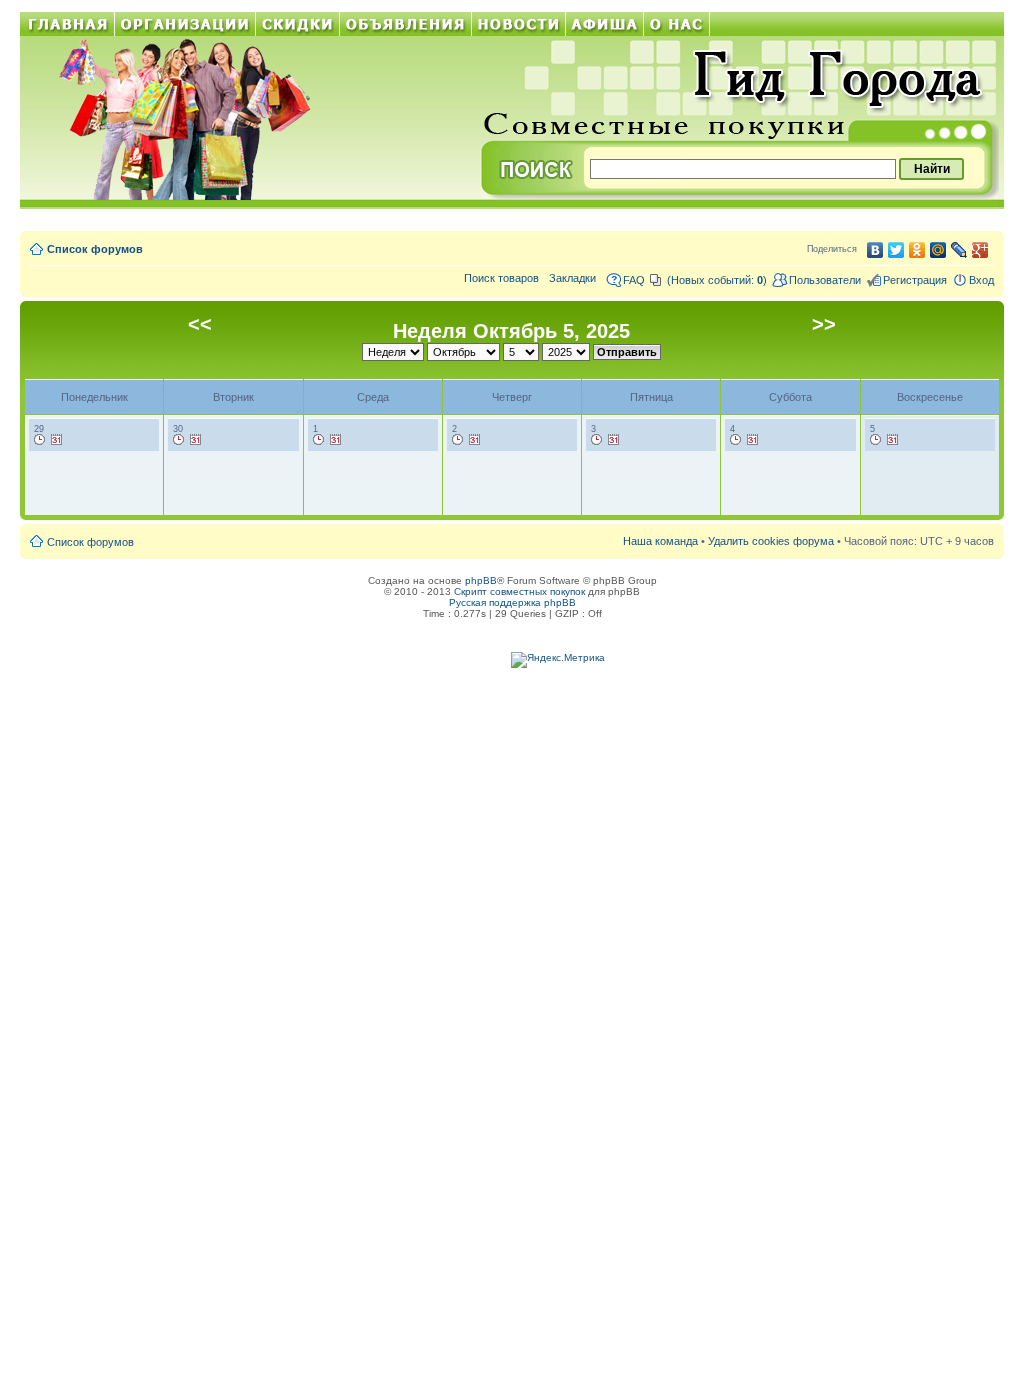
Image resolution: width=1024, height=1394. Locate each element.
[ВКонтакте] (875, 250)
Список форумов (95, 249)
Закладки (572, 278)
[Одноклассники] (917, 250)
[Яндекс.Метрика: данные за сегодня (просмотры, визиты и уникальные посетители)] (558, 660)
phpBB (481, 580)
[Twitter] (896, 250)
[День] (40, 440)
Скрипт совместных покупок (519, 591)
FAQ (634, 280)
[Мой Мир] (938, 250)
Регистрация (915, 280)
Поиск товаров (501, 278)
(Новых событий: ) (717, 280)
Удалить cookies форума (771, 541)
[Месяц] (57, 440)
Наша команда (660, 541)
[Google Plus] (980, 250)
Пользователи (825, 280)
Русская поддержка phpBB (512, 602)
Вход (981, 280)
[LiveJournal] (959, 250)
